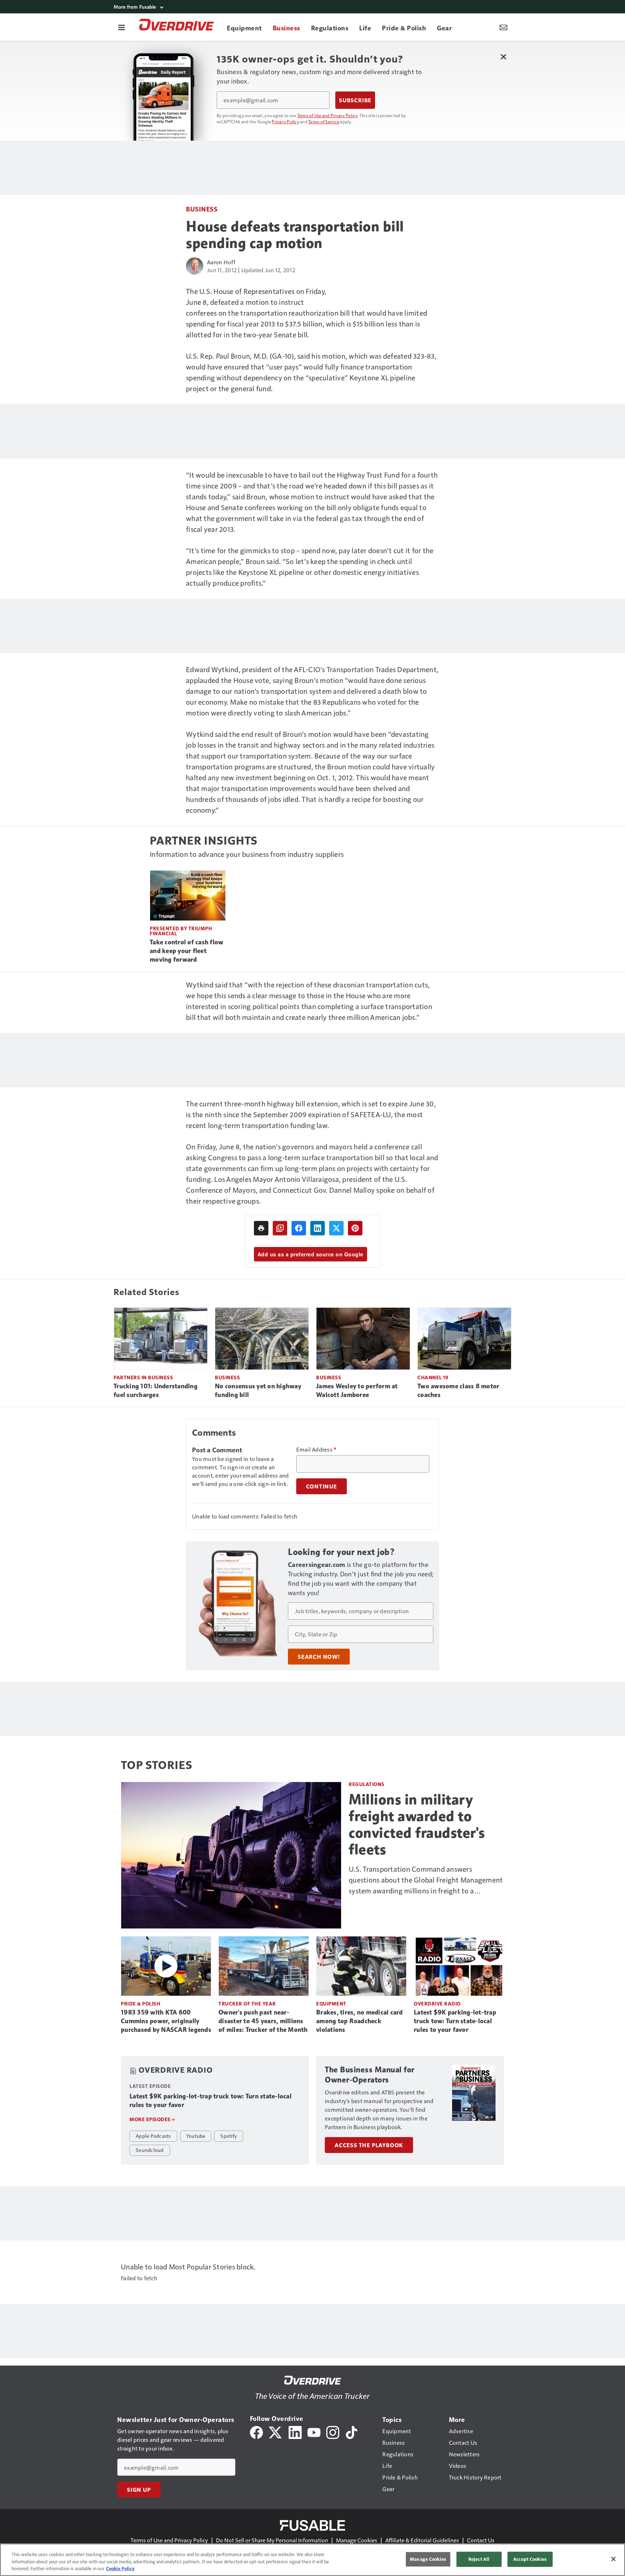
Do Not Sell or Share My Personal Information (272, 2540)
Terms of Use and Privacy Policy (328, 115)
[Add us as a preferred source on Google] (280, 1228)
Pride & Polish (141, 2003)
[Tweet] (336, 1228)
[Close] (613, 2559)
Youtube (196, 2136)
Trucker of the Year (247, 2003)
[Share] (299, 1228)
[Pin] (355, 1228)
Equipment (331, 2003)
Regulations (367, 1784)
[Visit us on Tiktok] (352, 2432)
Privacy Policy (285, 121)
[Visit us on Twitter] (276, 2432)
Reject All (479, 2559)
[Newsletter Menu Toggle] (503, 27)
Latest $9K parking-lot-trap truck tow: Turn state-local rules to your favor (455, 2021)
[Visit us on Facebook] (256, 2432)
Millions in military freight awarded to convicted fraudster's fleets (417, 1824)
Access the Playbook (369, 2145)
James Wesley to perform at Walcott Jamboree (357, 1390)
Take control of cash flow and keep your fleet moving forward (186, 951)
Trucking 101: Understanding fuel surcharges (156, 1390)
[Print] (261, 1228)
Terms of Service (324, 121)
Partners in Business (143, 1377)
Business (202, 209)
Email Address (316, 1449)
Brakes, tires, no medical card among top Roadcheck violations (360, 2021)
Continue (322, 1486)
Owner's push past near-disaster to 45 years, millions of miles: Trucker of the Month (263, 2021)
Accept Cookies (530, 2559)
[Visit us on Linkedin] (295, 2432)
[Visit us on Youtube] (314, 2432)
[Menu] (122, 27)
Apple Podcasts (153, 2136)
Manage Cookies (357, 2540)
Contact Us (481, 2540)
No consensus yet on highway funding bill (258, 1390)
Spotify (229, 2136)
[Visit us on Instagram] (333, 2432)
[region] (312, 2560)
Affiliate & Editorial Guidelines (422, 2540)
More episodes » (152, 2119)
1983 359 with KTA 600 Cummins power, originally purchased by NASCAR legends (166, 2021)
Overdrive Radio (437, 2003)
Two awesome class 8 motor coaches (458, 1390)
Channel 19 (433, 1377)
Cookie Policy (120, 2568)
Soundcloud (150, 2150)
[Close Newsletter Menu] (503, 57)
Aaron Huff (221, 262)
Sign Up (139, 2490)
